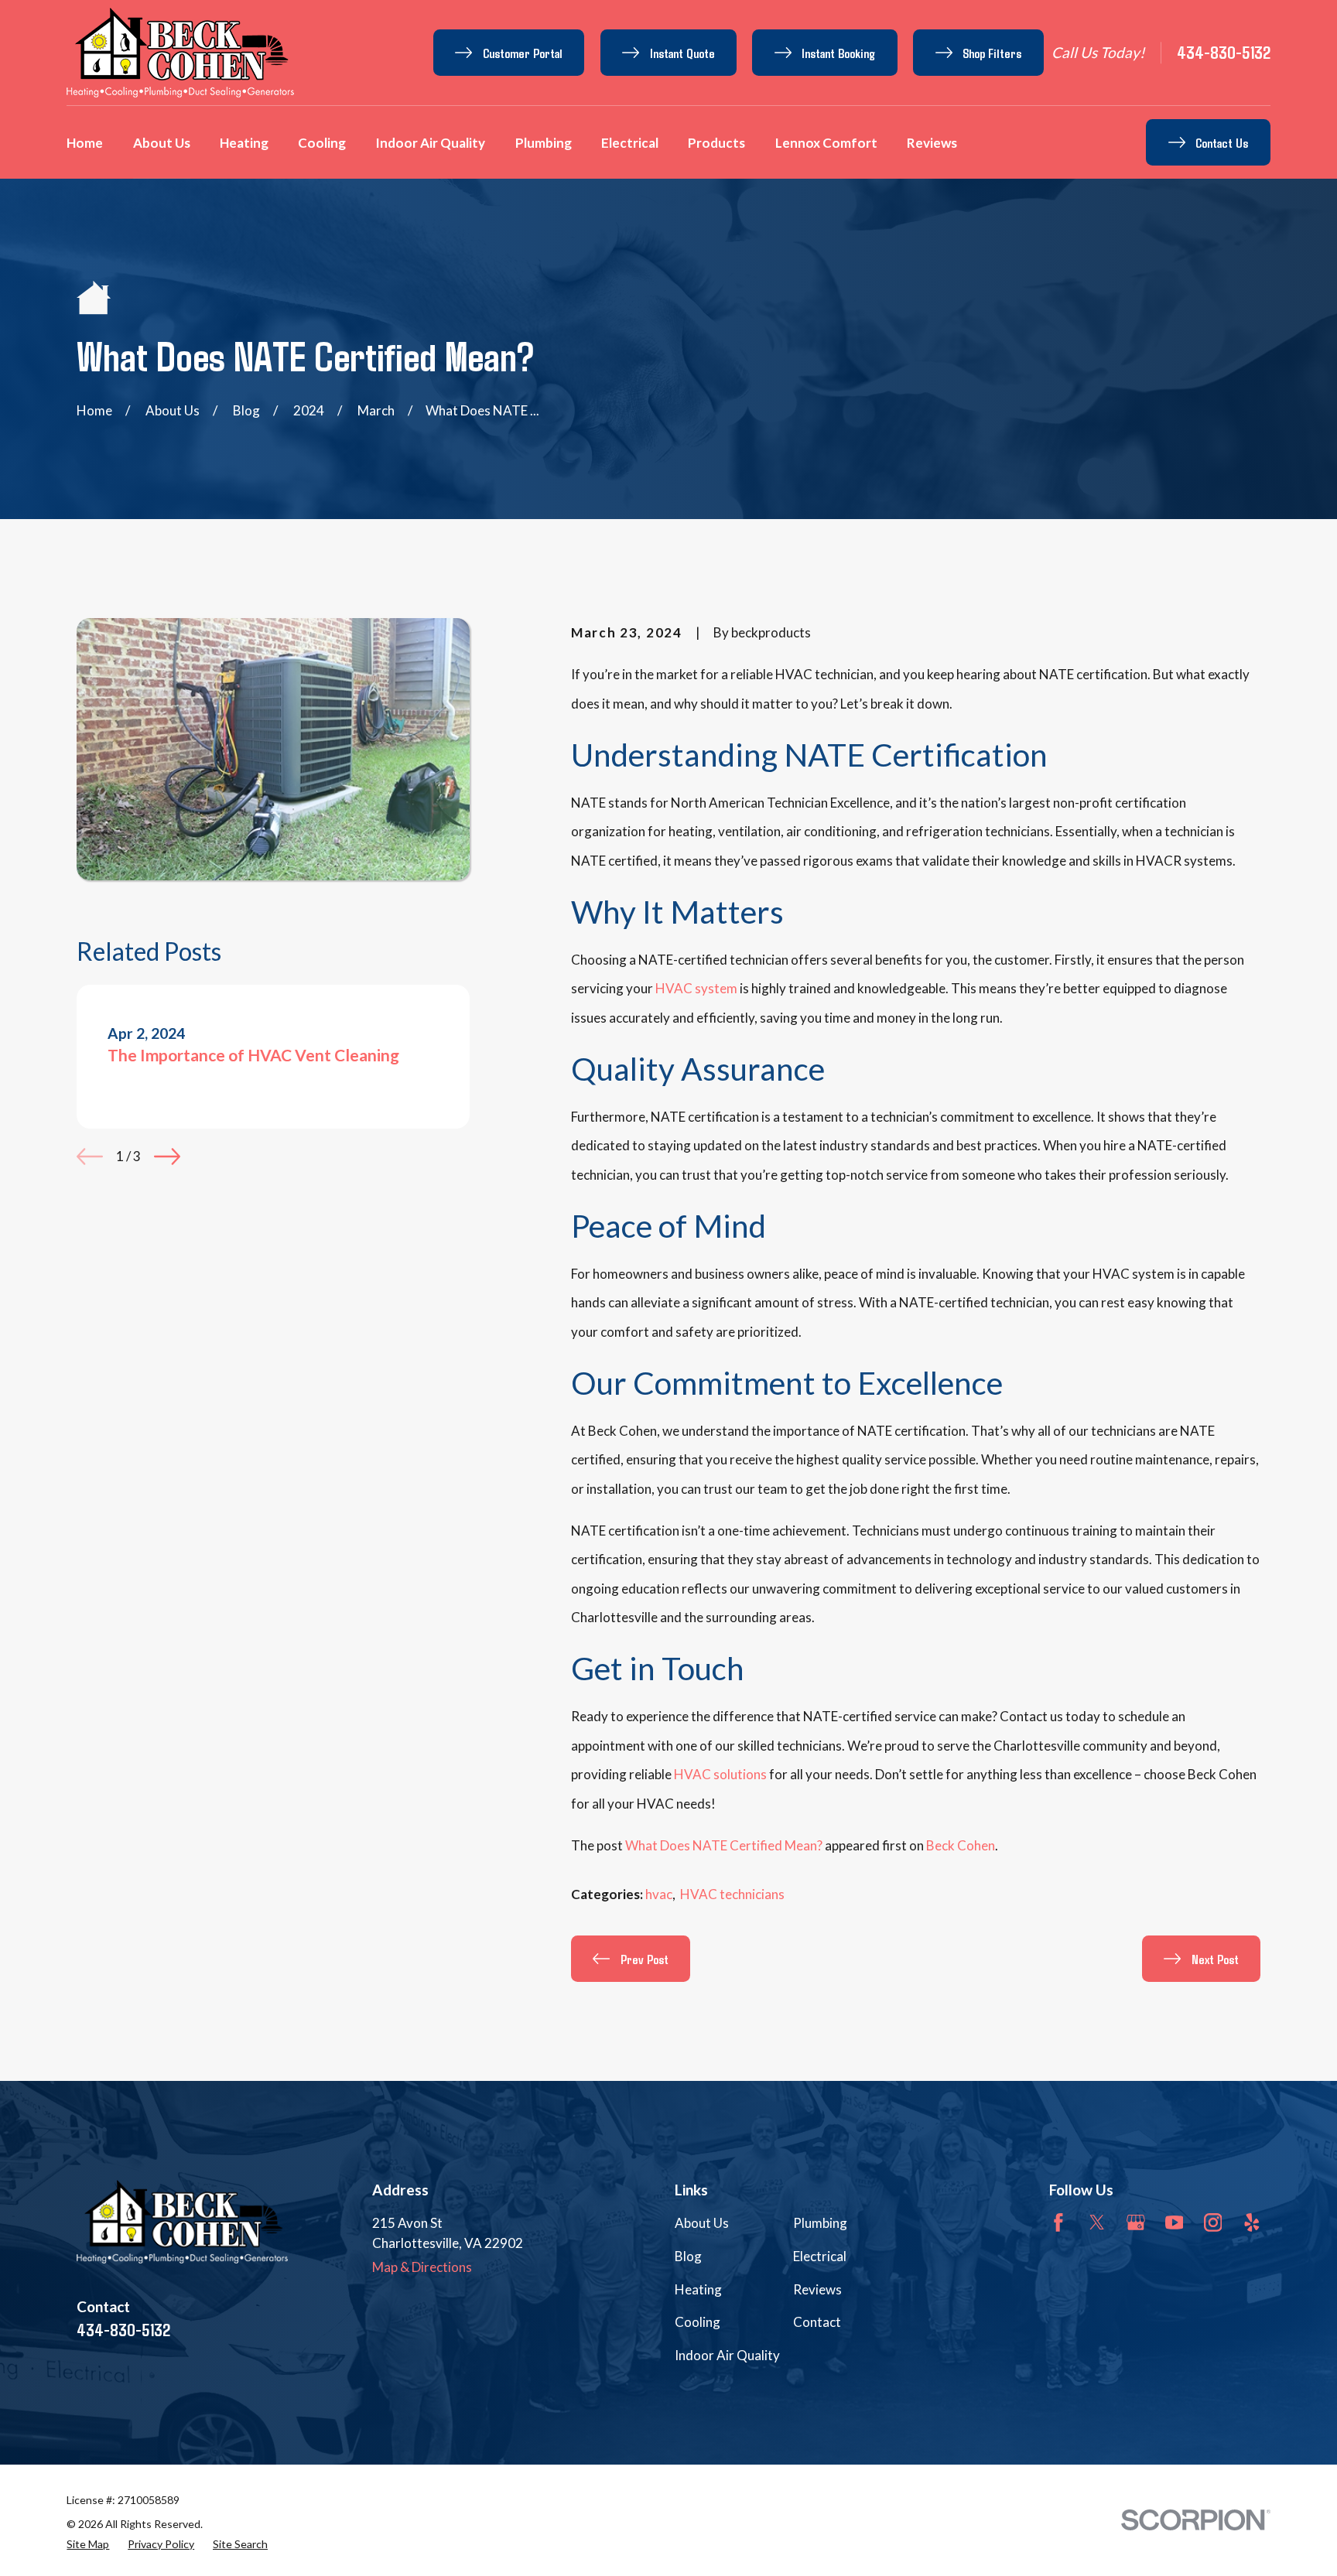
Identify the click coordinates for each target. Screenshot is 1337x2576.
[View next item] (167, 1156)
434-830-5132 (1224, 52)
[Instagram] (1213, 2222)
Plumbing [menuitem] (544, 143)
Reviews (817, 2289)
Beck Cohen (961, 1845)
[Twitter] (1097, 2222)
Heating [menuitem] (244, 143)
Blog (688, 2256)
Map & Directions (422, 2267)
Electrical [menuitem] (630, 143)
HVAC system (696, 988)
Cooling (698, 2322)
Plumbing (820, 2223)
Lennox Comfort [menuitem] (826, 143)
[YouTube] (1175, 2222)
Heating (698, 2289)
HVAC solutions (719, 1774)
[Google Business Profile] (1136, 2222)
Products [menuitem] (716, 143)
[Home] (180, 53)
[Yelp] (1252, 2222)
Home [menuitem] (85, 143)
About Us (702, 2223)
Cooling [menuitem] (322, 143)
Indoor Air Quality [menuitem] (430, 143)
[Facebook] (1058, 2222)
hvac (659, 1894)
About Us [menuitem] (162, 143)
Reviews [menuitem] (932, 143)
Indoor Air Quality (727, 2355)
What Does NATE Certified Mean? (724, 1845)
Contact (817, 2322)
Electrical (820, 2256)
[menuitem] (88, 2544)
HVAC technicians (732, 1894)
